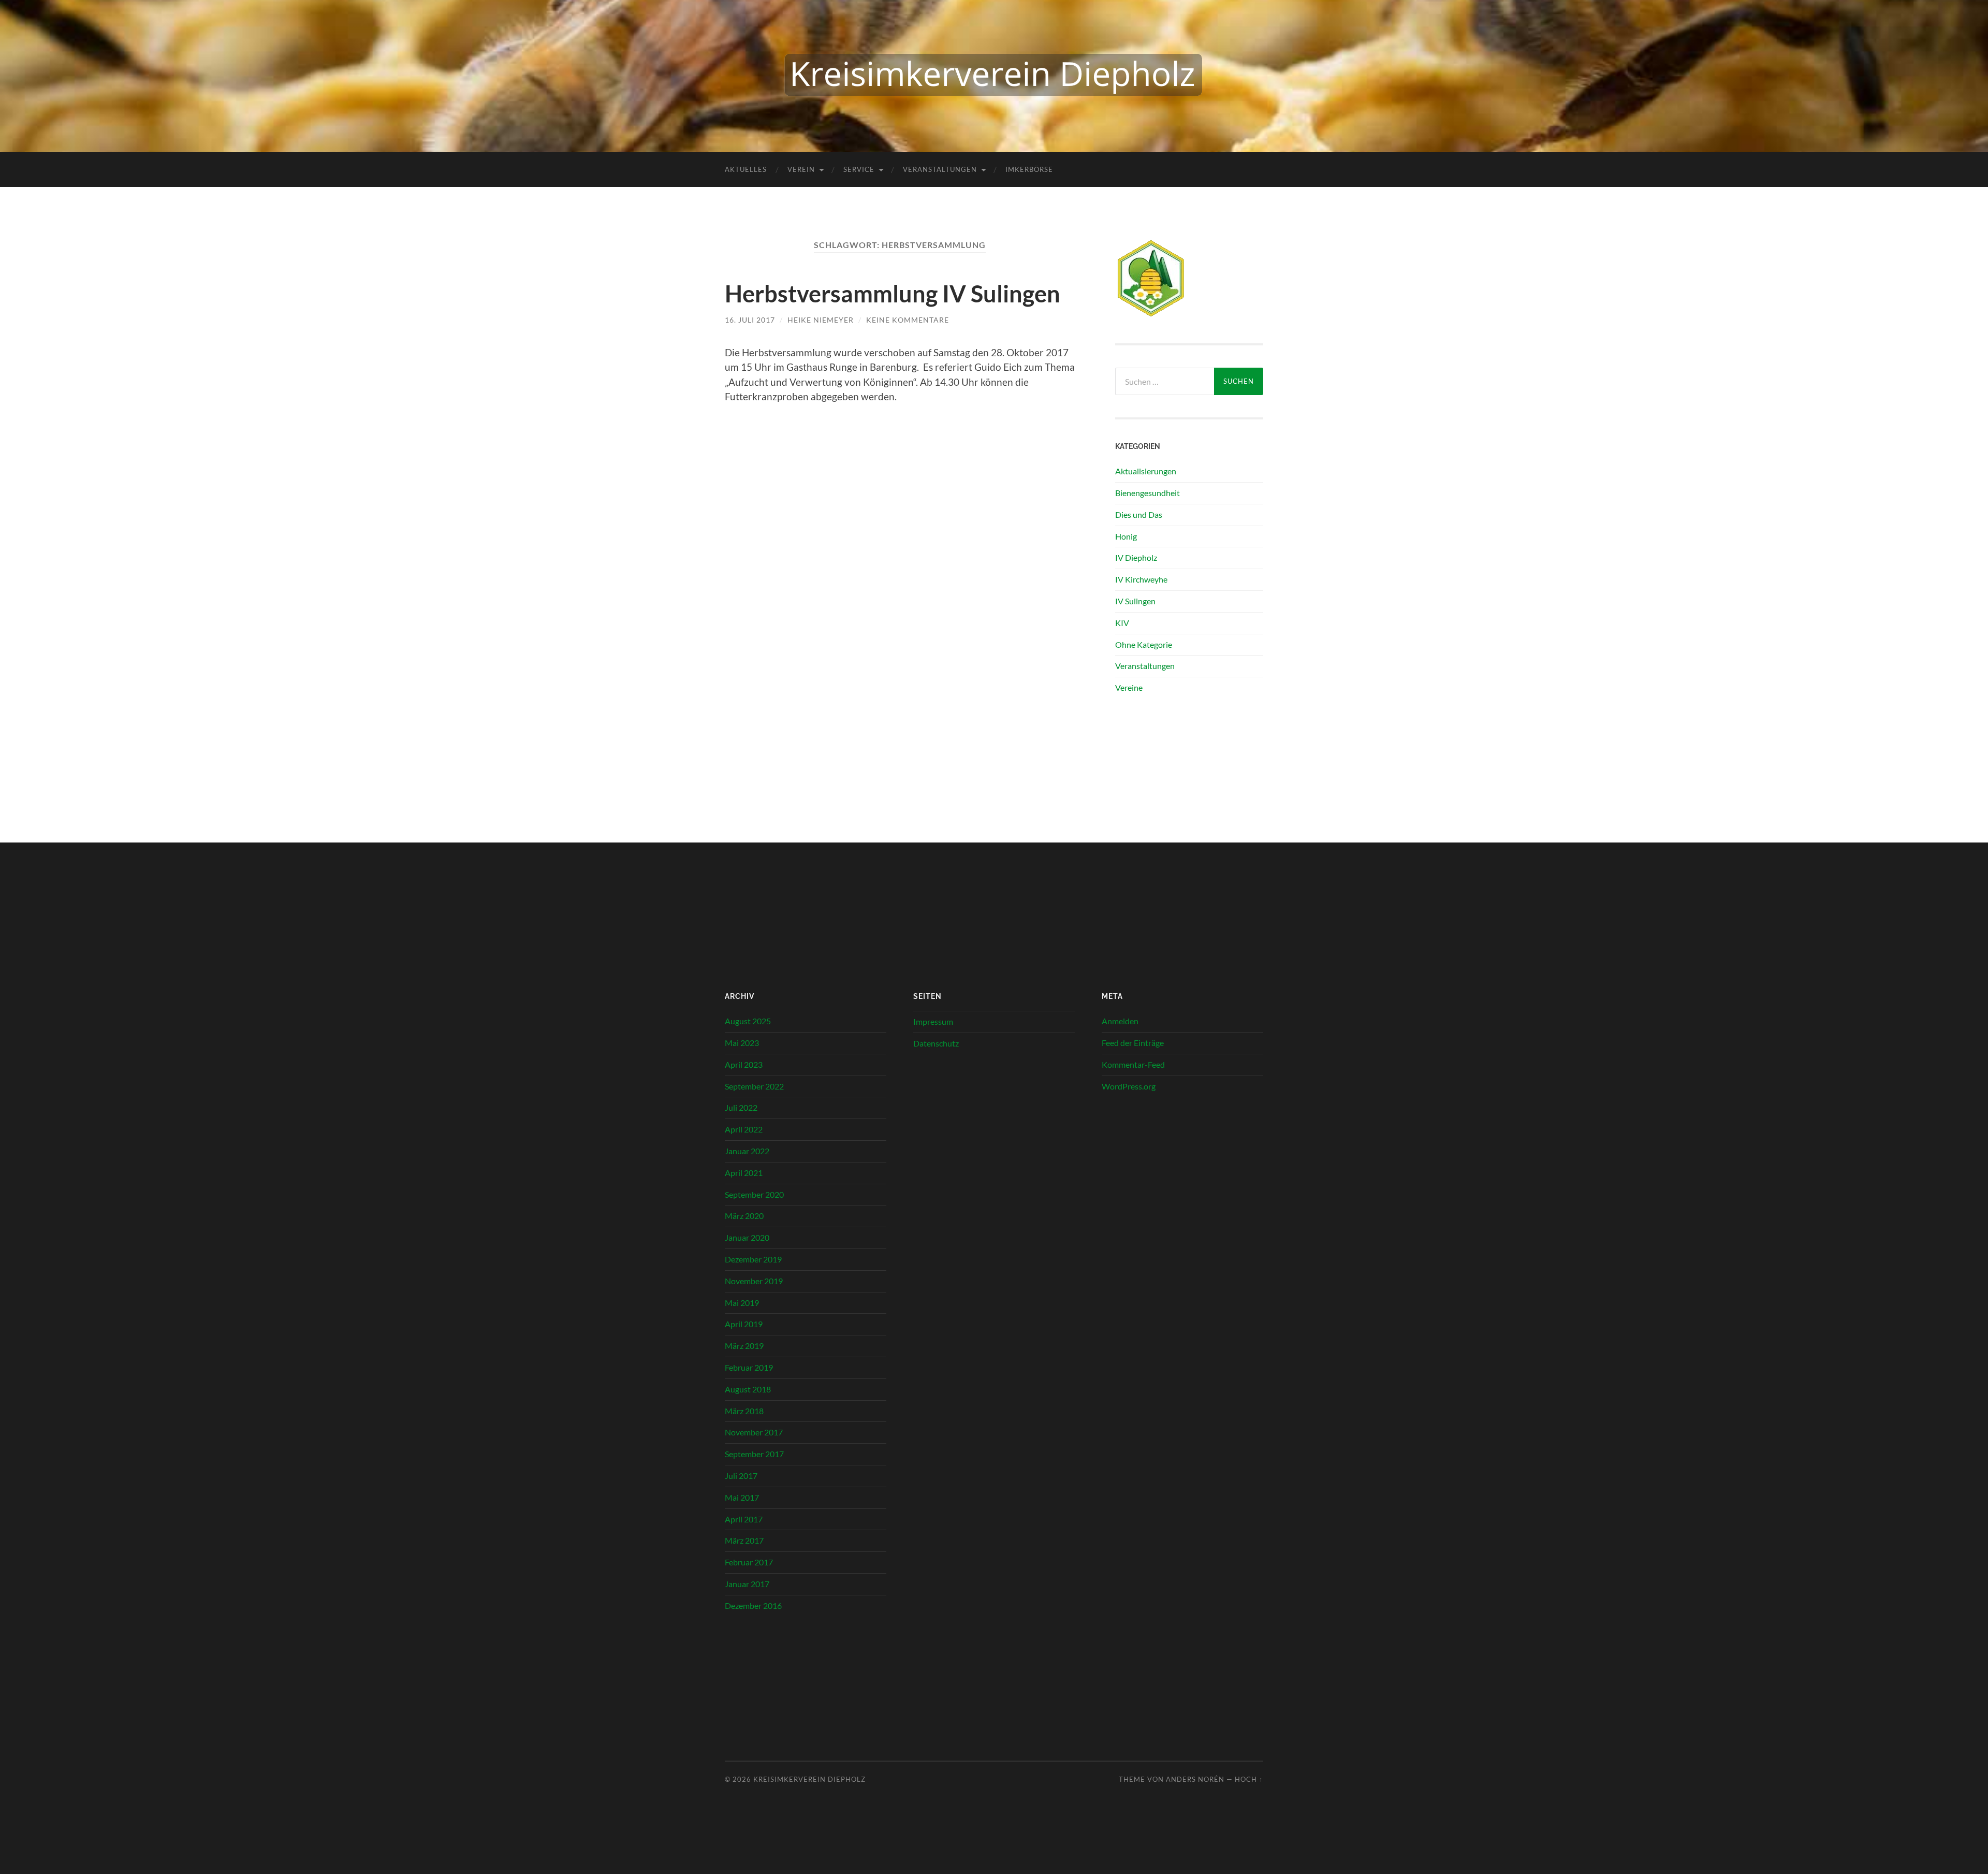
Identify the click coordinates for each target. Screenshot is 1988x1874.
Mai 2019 (742, 1303)
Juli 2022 (741, 1107)
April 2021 (744, 1173)
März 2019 (744, 1346)
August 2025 (748, 1021)
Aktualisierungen (1146, 471)
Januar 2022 (747, 1151)
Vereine (1129, 687)
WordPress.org (1129, 1086)
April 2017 (744, 1519)
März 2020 (744, 1216)
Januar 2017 (747, 1584)
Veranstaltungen (940, 169)
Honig (1126, 536)
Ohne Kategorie (1144, 644)
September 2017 (754, 1454)
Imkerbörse (1029, 169)
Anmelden (1120, 1021)
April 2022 (744, 1129)
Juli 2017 (741, 1476)
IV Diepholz (1136, 557)
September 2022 (754, 1086)
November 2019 (754, 1281)
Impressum (933, 1021)
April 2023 (744, 1064)
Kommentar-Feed (1133, 1064)
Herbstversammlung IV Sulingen (893, 294)
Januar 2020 (747, 1237)
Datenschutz (936, 1043)
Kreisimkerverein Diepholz (809, 1779)
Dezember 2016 (753, 1606)
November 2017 (754, 1432)
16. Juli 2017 (750, 320)
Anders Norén (1195, 1779)
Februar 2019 (749, 1367)
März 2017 (744, 1540)
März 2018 (744, 1411)
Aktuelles (746, 169)
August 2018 (748, 1389)
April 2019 (744, 1324)
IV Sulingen (1135, 601)
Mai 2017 (742, 1497)
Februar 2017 (749, 1562)
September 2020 (754, 1194)
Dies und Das (1139, 514)
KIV (1122, 623)
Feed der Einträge (1133, 1043)
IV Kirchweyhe (1141, 579)
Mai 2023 (742, 1043)
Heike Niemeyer (821, 320)
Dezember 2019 (753, 1259)
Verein (801, 169)
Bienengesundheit (1148, 493)
